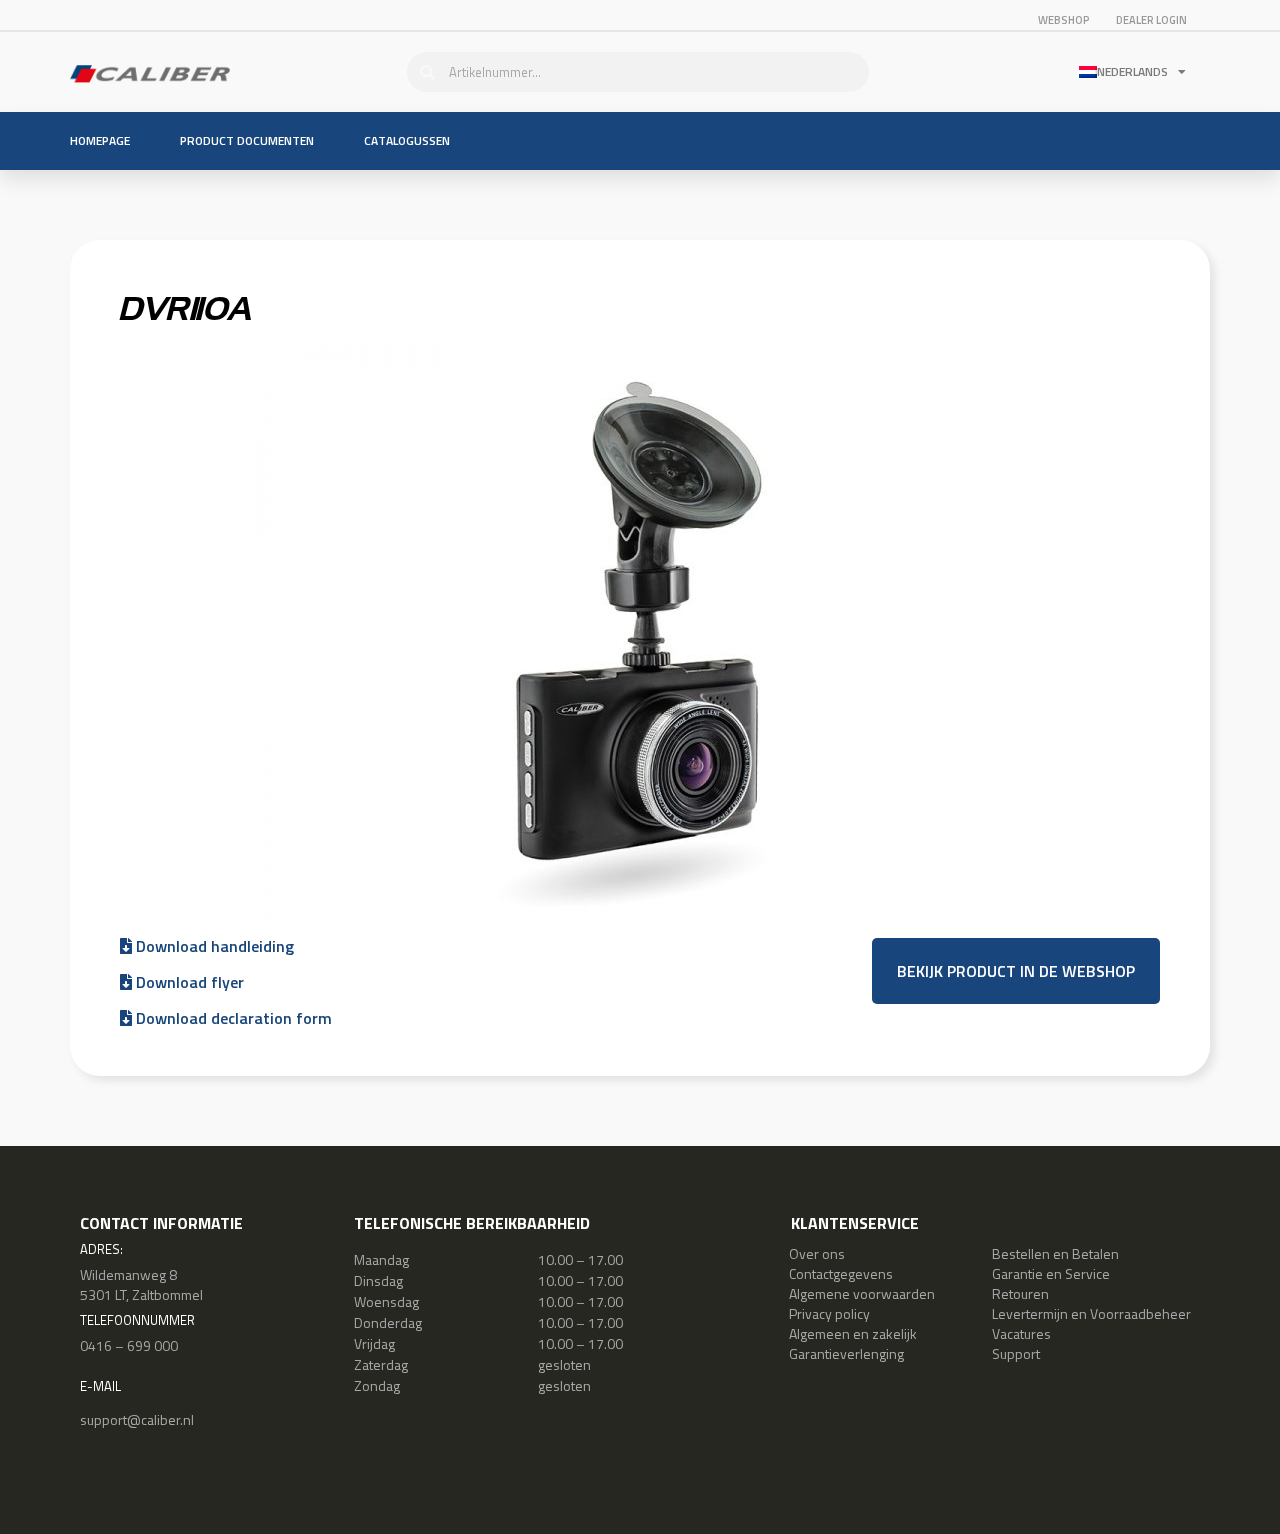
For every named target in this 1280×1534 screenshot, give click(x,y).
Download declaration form (232, 1018)
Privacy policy (829, 1313)
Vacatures (1021, 1333)
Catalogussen (407, 140)
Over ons (817, 1253)
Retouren (1020, 1293)
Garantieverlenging (846, 1353)
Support (1016, 1353)
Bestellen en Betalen (1055, 1253)
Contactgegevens (841, 1273)
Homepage (100, 140)
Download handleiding (213, 946)
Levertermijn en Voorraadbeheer (1091, 1313)
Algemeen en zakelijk (853, 1333)
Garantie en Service (1051, 1273)
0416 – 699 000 (129, 1345)
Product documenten (247, 140)
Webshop (1064, 20)
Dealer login (1151, 20)
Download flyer (188, 982)
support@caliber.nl (137, 1419)
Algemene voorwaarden (862, 1293)
